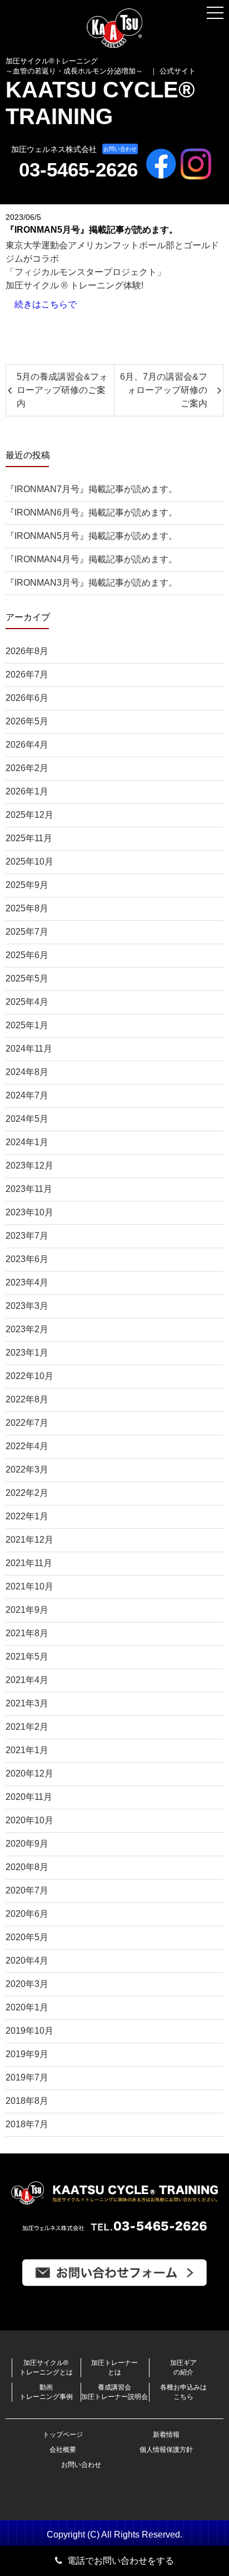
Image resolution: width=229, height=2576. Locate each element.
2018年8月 (27, 2101)
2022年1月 (27, 1516)
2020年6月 (27, 1914)
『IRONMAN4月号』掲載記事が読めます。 (91, 559)
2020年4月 (27, 1961)
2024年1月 (27, 1142)
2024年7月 (27, 1095)
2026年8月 (27, 651)
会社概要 (63, 2450)
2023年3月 (27, 1306)
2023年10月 (29, 1212)
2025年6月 (27, 955)
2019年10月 (29, 2031)
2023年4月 (27, 1282)
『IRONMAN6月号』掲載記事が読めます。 (91, 512)
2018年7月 (27, 2124)
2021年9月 (27, 1610)
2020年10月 (29, 1820)
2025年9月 (27, 885)
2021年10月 (29, 1586)
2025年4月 (27, 1002)
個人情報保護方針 (166, 2450)
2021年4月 (27, 1680)
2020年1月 (27, 2007)
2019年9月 (27, 2054)
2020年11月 (29, 1797)
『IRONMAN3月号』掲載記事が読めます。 (91, 583)
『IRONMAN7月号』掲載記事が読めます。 (91, 489)
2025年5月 (27, 978)
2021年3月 (27, 1703)
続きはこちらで (46, 304)
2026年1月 (27, 791)
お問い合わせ (120, 149)
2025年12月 (29, 815)
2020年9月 (27, 1844)
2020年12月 (29, 1773)
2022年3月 (27, 1469)
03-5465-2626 (78, 170)
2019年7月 (27, 2077)
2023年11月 (29, 1189)
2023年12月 (29, 1166)
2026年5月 (27, 721)
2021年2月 (27, 1727)
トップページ (63, 2435)
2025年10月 (29, 862)
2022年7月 (27, 1423)
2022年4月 (27, 1446)
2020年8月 (27, 1867)
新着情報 (166, 2435)
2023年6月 (27, 1259)
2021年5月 (27, 1657)
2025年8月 (27, 908)
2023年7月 (27, 1236)
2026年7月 (27, 674)
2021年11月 (29, 1563)
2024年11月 (29, 1049)
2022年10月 (29, 1376)
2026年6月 (27, 698)
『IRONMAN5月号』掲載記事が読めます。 (91, 536)
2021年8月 (27, 1633)
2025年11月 (29, 838)
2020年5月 (27, 1937)
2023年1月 (27, 1353)
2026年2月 (27, 768)
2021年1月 (27, 1750)
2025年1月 (27, 1025)
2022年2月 (27, 1493)
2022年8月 (27, 1399)
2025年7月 (27, 932)
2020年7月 (27, 1890)
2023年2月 (27, 1329)
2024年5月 (27, 1119)
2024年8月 (27, 1072)
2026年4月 (27, 745)
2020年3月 (27, 1984)
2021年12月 (29, 1540)
